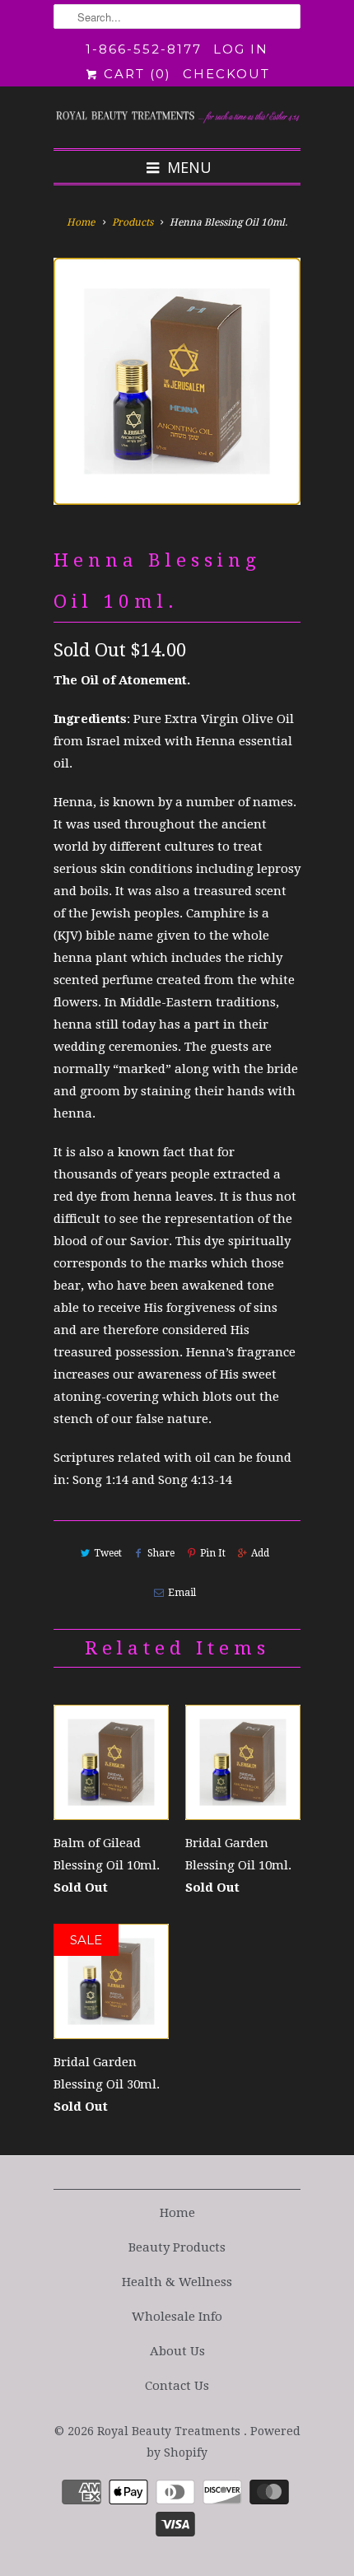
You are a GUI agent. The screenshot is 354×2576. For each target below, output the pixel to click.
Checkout (226, 74)
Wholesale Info (177, 2317)
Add (260, 1553)
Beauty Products (177, 2247)
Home (177, 2213)
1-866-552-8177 (144, 49)
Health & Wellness (177, 2282)
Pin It (213, 1553)
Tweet (108, 1553)
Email (182, 1593)
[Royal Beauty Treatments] (177, 117)
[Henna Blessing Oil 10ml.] (177, 381)
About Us (177, 2351)
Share (161, 1553)
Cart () (135, 74)
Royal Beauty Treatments (170, 2431)
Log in (241, 49)
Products (133, 222)
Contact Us (177, 2386)
